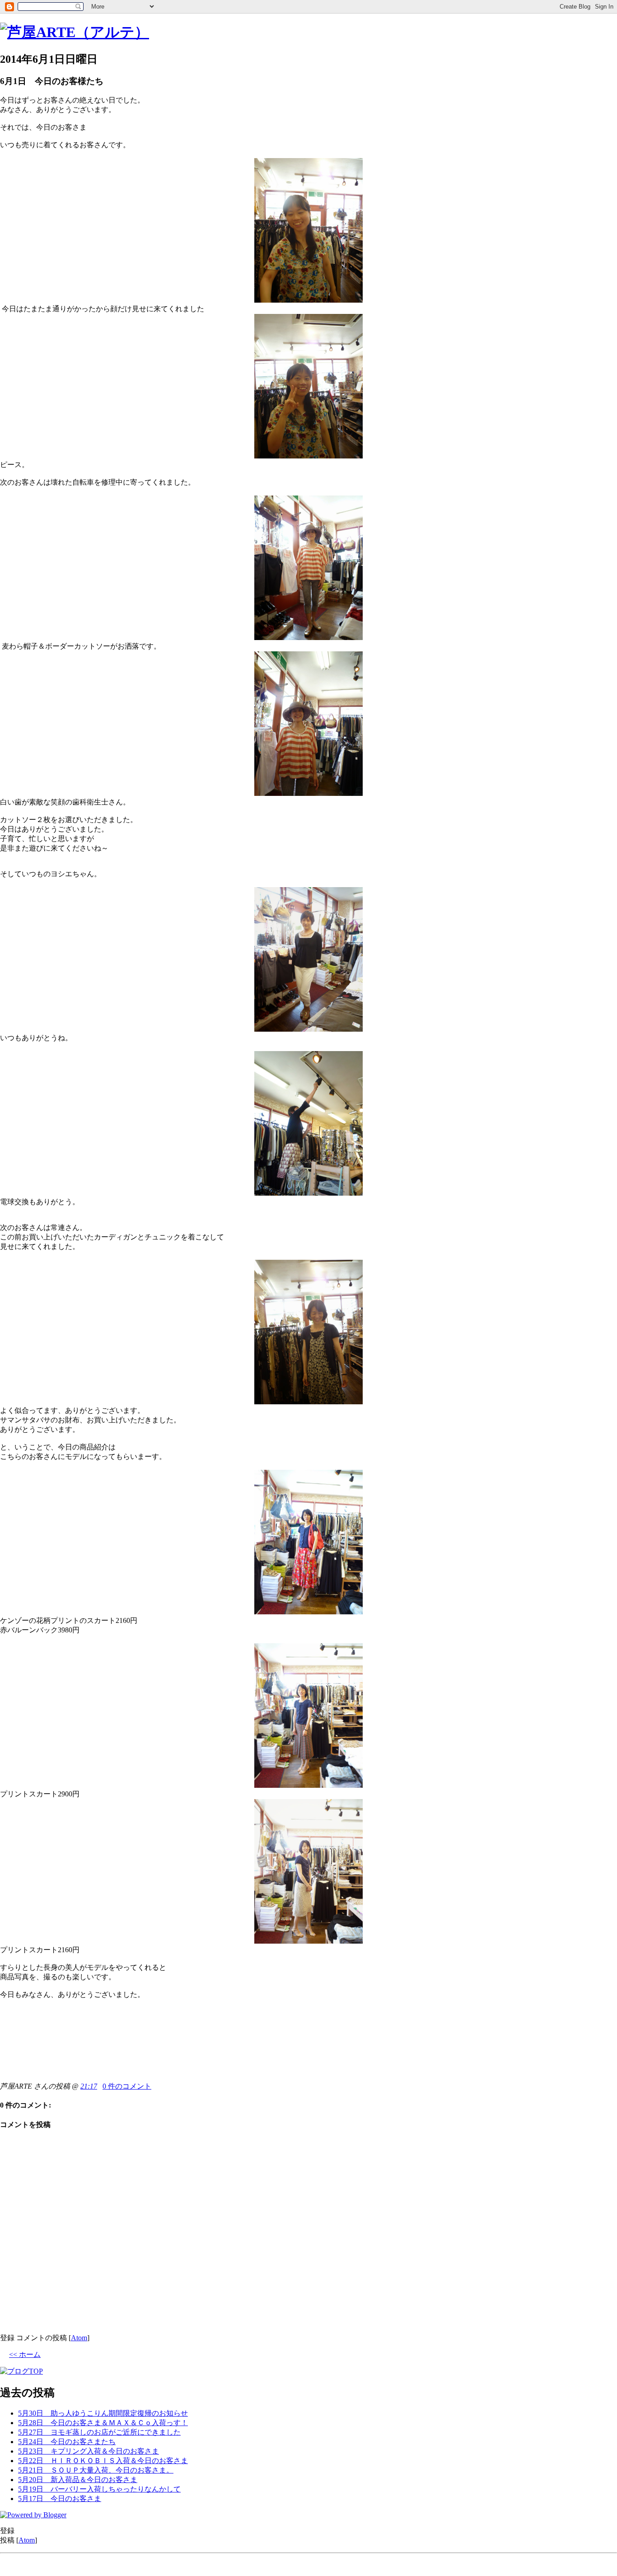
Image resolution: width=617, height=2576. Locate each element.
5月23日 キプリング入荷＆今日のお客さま (89, 2451)
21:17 (89, 2086)
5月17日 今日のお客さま (60, 2499)
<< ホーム (25, 2354)
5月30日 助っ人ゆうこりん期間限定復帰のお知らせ (103, 2413)
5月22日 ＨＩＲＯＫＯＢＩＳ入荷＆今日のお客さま (103, 2461)
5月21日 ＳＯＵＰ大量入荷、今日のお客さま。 (96, 2470)
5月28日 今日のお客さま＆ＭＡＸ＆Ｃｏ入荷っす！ (103, 2423)
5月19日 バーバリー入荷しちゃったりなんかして (99, 2489)
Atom (79, 2338)
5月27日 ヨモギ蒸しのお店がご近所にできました (99, 2432)
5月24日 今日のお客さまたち (67, 2442)
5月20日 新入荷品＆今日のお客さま (78, 2480)
